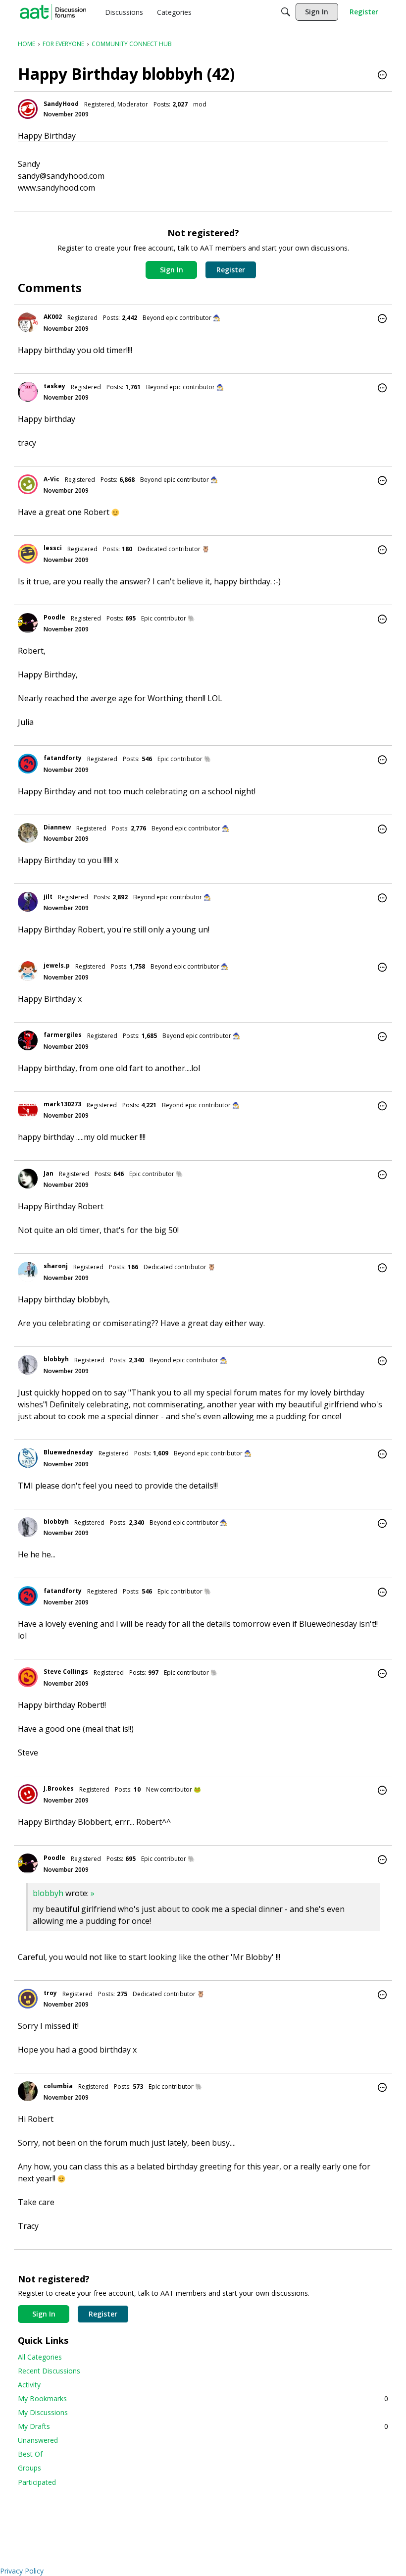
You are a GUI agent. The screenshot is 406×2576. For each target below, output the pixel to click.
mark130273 (62, 1104)
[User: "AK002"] (28, 322)
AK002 (53, 317)
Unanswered (38, 2440)
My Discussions (43, 2412)
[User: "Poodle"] (28, 623)
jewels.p (57, 965)
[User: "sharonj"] (28, 1272)
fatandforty (63, 758)
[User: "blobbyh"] (28, 1365)
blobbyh (56, 1359)
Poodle (54, 617)
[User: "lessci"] (28, 554)
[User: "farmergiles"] (28, 1040)
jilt (48, 897)
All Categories (40, 2357)
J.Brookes (59, 1788)
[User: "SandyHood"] (28, 109)
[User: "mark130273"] (28, 1110)
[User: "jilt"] (28, 902)
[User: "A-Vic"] (28, 484)
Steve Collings (66, 1672)
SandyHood (61, 104)
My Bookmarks (203, 2398)
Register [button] (231, 270)
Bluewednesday (68, 1452)
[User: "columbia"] (28, 2091)
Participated (37, 2482)
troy (50, 1993)
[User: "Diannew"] (28, 833)
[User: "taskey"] (28, 392)
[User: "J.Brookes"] (28, 1794)
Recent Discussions (49, 2371)
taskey (54, 386)
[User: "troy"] (28, 1999)
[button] (382, 76)
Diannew (57, 827)
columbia (58, 2086)
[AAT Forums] (53, 12)
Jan (49, 1173)
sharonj (56, 1266)
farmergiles (63, 1035)
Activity (29, 2385)
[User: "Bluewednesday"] (28, 1458)
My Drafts (203, 2426)
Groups (29, 2468)
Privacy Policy (22, 2571)
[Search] (286, 12)
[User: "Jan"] (28, 1179)
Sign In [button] (172, 270)
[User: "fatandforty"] (28, 764)
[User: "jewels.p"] (28, 971)
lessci (53, 548)
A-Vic (51, 479)
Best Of (30, 2454)
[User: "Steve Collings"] (28, 1677)
